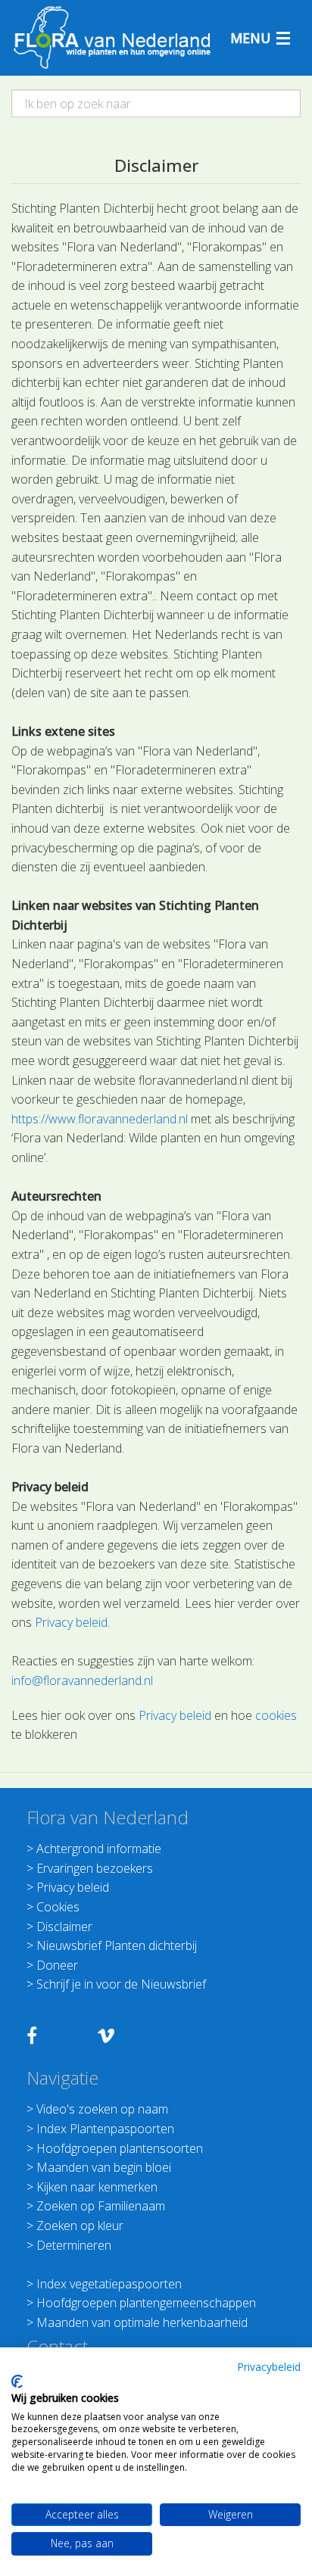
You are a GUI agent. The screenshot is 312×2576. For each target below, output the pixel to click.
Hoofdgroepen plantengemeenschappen (146, 2303)
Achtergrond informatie (99, 1849)
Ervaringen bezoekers (95, 1868)
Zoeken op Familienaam (101, 2206)
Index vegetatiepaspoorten (109, 2284)
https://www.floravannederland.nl (100, 1119)
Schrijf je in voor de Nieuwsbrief (121, 1984)
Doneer (57, 1965)
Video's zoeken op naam (102, 2109)
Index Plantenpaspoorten (105, 2129)
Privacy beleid (71, 1622)
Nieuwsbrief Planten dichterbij (117, 1945)
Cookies (58, 1907)
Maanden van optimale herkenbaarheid (142, 2322)
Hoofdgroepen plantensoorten (120, 2148)
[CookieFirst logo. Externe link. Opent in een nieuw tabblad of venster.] (17, 2381)
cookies (276, 1715)
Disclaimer (64, 1927)
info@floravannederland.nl (82, 1680)
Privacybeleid (269, 2367)
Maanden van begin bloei (104, 2167)
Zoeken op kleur (80, 2226)
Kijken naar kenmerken (97, 2187)
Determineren (74, 2245)
